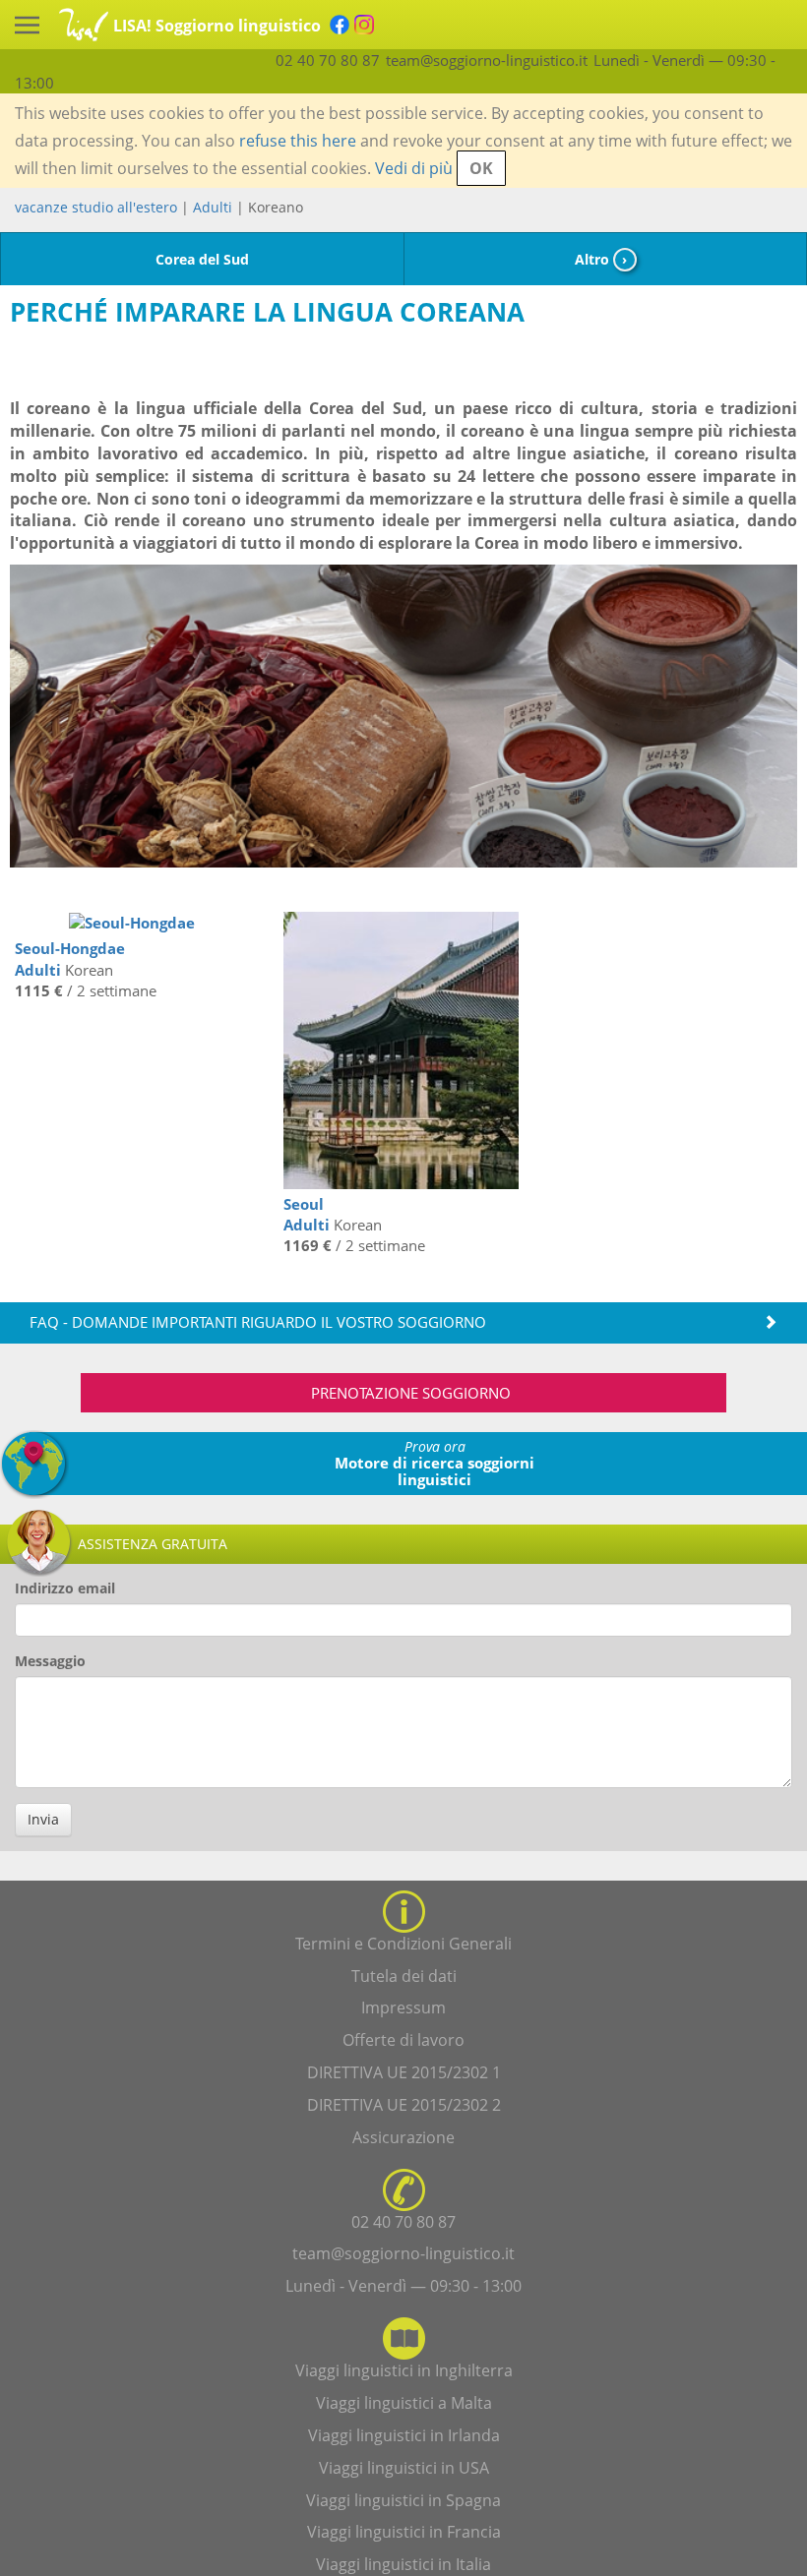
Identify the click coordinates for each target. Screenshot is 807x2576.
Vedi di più (414, 168)
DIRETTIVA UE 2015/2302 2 (404, 2105)
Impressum (403, 2007)
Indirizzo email (65, 1588)
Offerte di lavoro (403, 2040)
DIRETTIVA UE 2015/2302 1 (404, 2072)
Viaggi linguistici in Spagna (403, 2500)
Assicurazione (403, 2137)
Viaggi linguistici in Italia (403, 2564)
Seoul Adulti (307, 1214)
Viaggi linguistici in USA (404, 2468)
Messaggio (50, 1661)
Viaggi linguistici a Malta (404, 2403)
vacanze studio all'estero (96, 207)
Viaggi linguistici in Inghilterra (404, 2370)
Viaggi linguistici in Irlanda (404, 2435)
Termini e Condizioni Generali (403, 1944)
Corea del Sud (202, 259)
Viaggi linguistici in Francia (404, 2532)
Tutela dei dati (404, 1976)
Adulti (213, 207)
